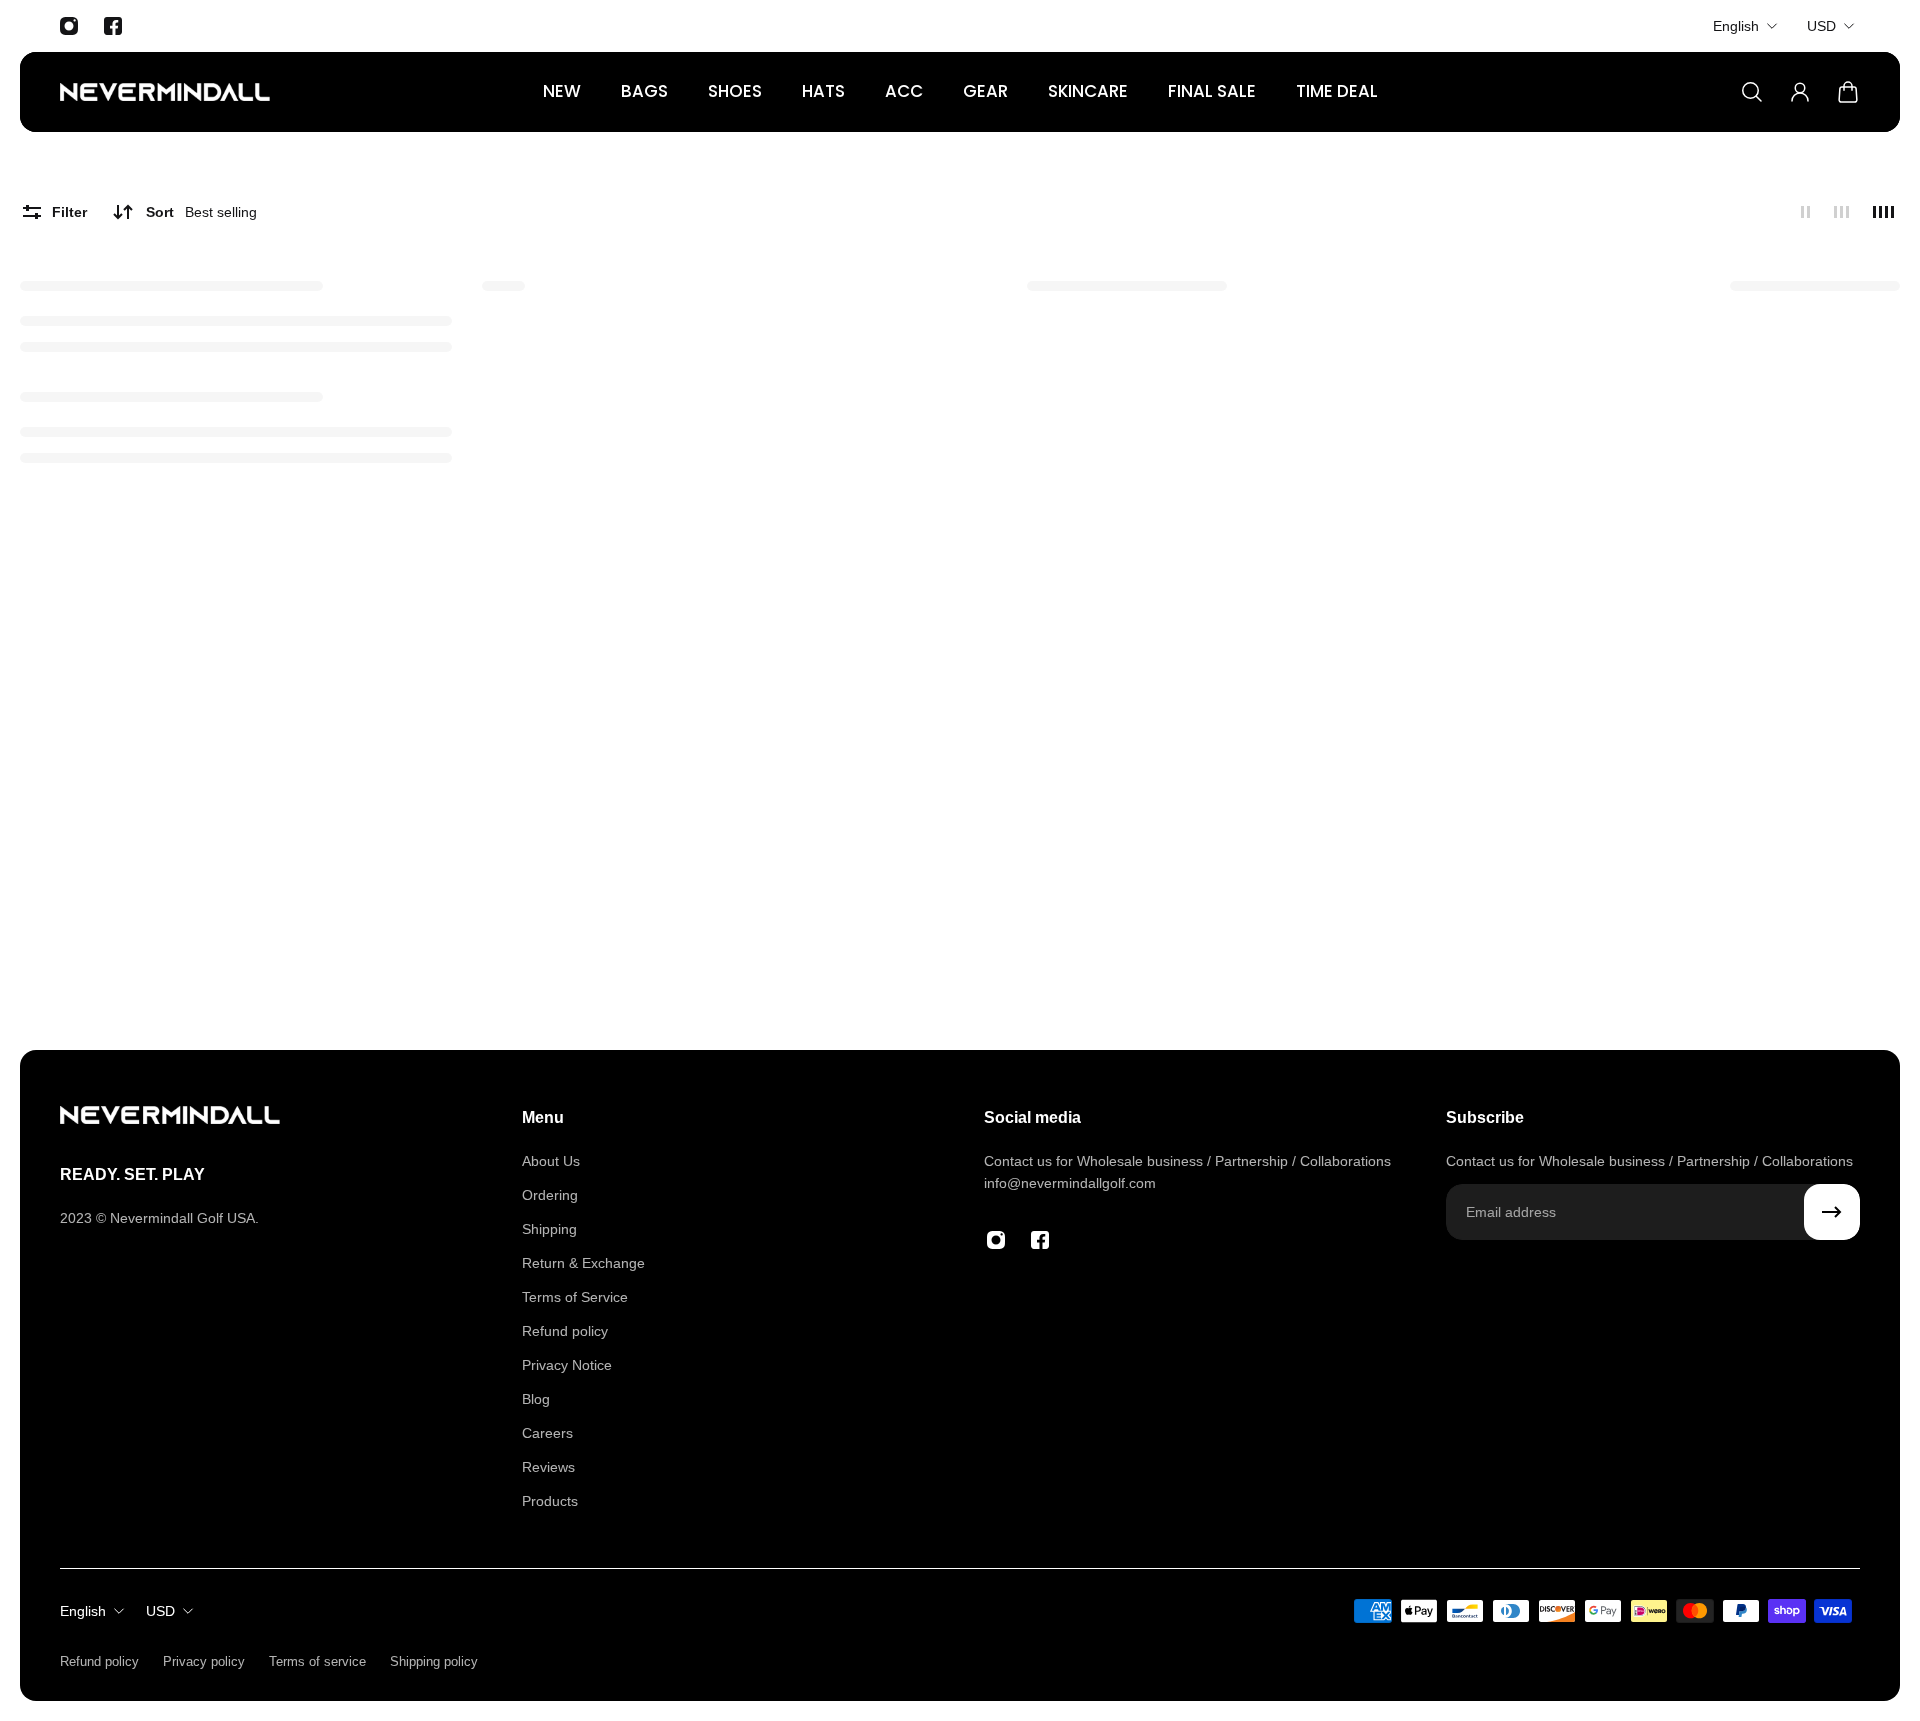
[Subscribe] (1832, 1212)
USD (1821, 26)
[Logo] (165, 92)
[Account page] (1800, 92)
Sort (201, 212)
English (1736, 26)
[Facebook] (113, 26)
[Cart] (1848, 92)
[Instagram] (69, 26)
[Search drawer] (1752, 92)
